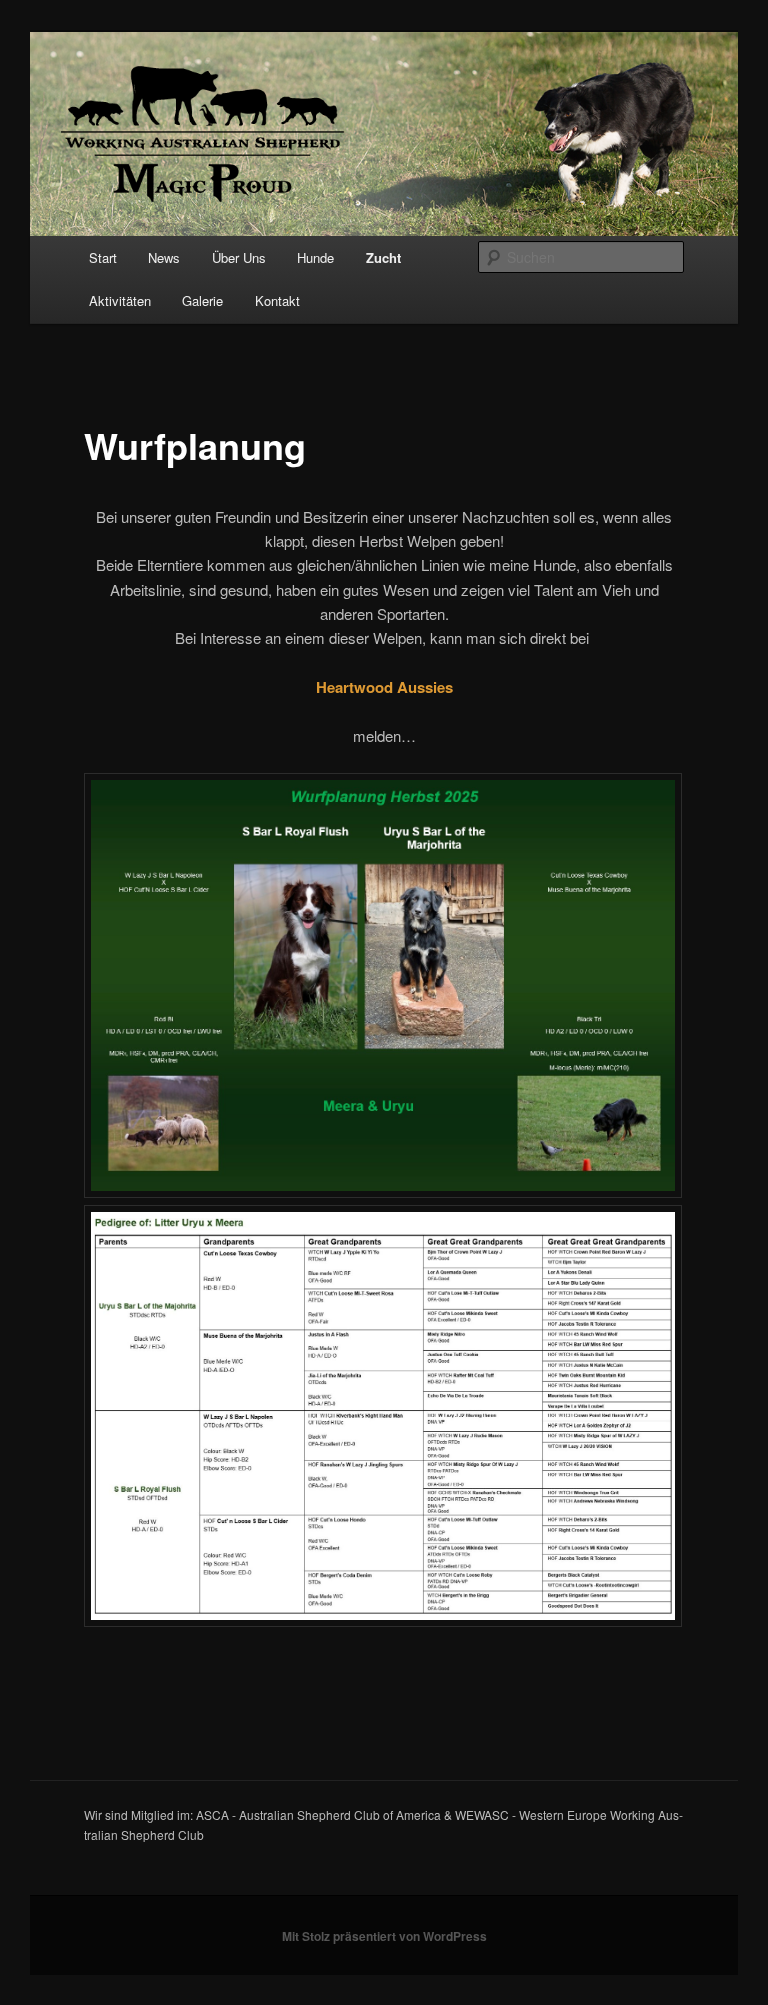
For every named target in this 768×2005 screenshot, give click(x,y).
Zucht (383, 257)
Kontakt (277, 300)
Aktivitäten (120, 300)
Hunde (315, 257)
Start (103, 257)
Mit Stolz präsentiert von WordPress (384, 1936)
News (164, 257)
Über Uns (239, 257)
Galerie (202, 300)
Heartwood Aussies (384, 687)
